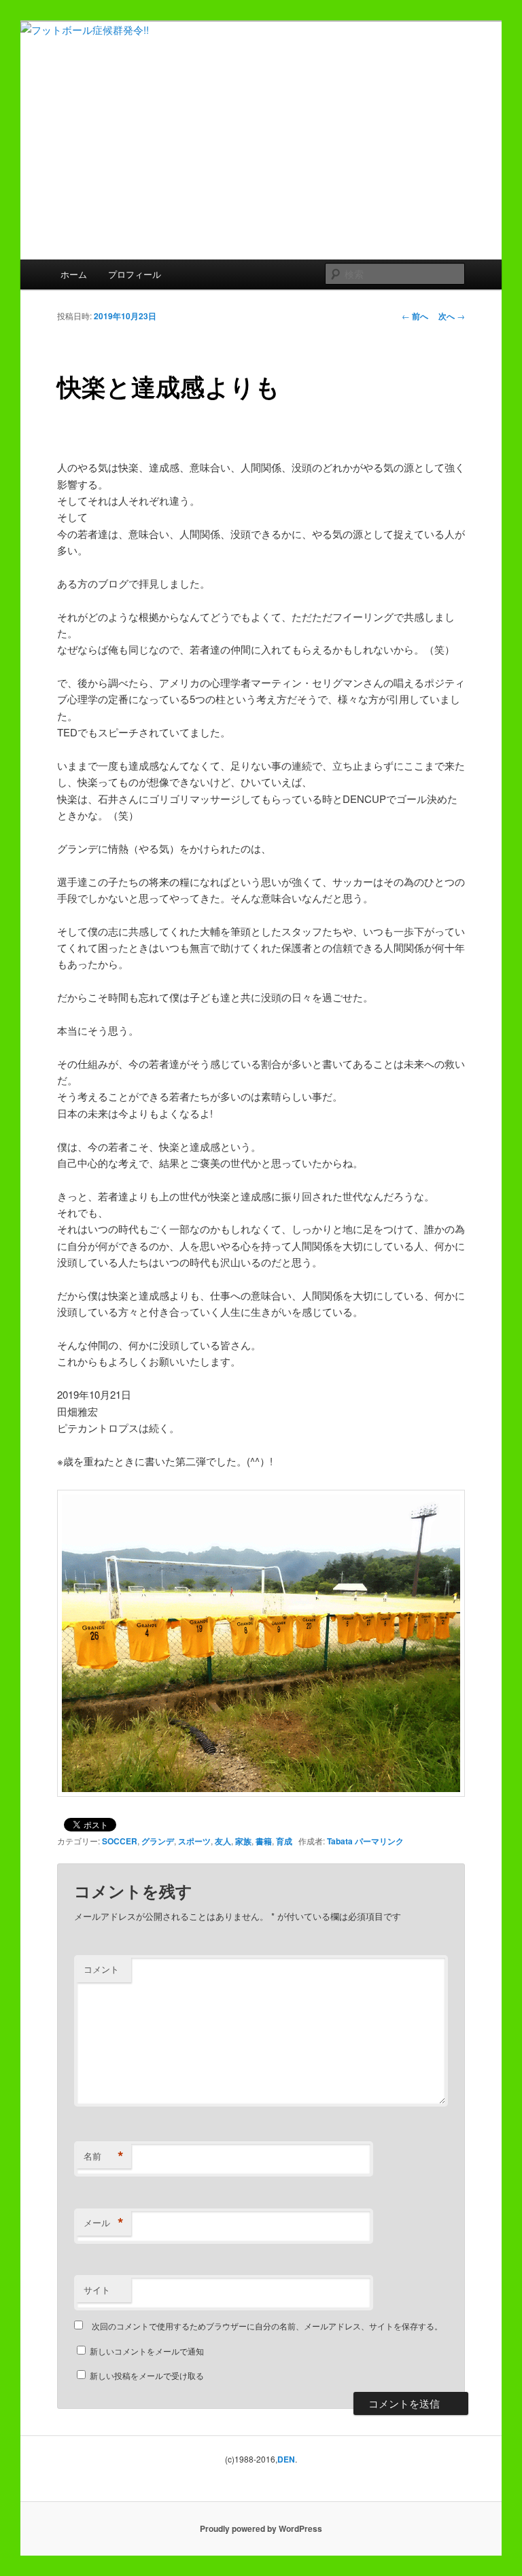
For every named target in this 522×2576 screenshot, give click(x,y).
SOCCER (120, 1841)
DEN (286, 2459)
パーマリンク (379, 1841)
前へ (415, 316)
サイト (97, 2290)
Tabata (340, 1841)
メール (104, 2223)
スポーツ (194, 1841)
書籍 (264, 1841)
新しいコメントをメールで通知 (147, 2351)
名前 (104, 2156)
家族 (243, 1841)
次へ (452, 316)
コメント (101, 1969)
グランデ (158, 1841)
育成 (284, 1841)
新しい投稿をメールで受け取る (147, 2375)
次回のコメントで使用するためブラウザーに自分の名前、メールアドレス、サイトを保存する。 (267, 2326)
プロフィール (135, 274)
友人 (223, 1841)
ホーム (74, 274)
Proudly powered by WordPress (261, 2528)
